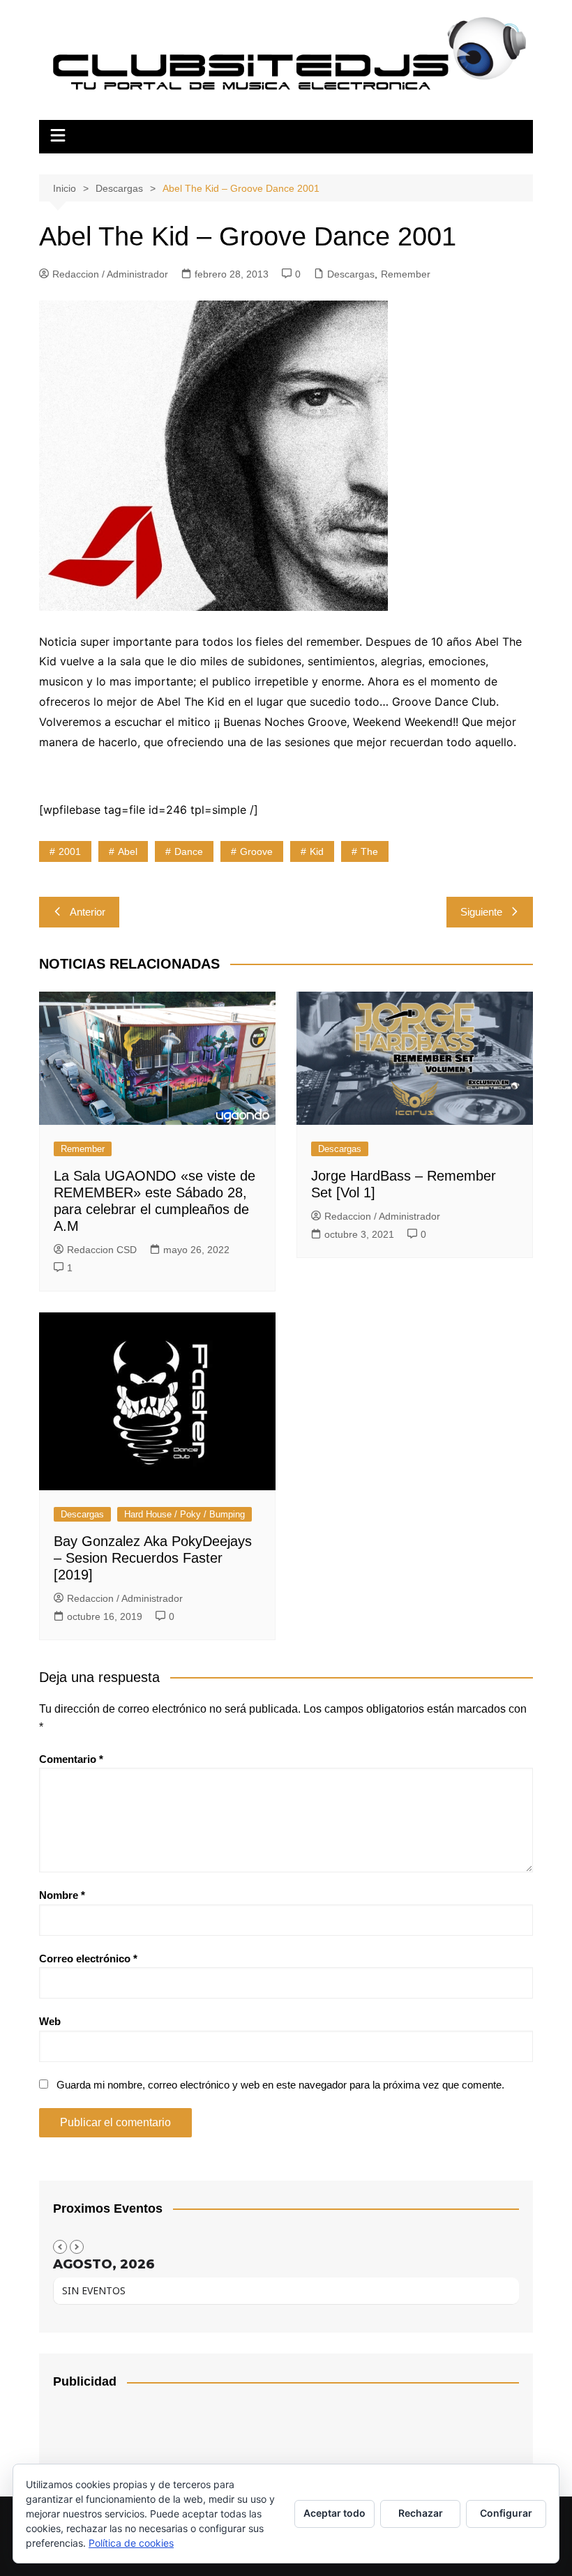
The (369, 851)
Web (50, 2021)
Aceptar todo (334, 2513)
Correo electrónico (88, 1958)
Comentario (71, 1759)
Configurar (506, 2513)
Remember (406, 274)
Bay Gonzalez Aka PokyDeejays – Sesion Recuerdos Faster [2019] (153, 1558)
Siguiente (481, 912)
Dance (189, 851)
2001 (70, 851)
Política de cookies (131, 2543)
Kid (317, 851)
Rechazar (421, 2513)
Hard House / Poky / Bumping (185, 1514)
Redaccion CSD (102, 1250)
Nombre (62, 1895)
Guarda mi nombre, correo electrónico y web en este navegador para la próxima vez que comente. (280, 2085)
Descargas (351, 274)
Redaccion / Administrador (110, 274)
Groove (256, 851)
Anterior (88, 912)
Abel (128, 851)
